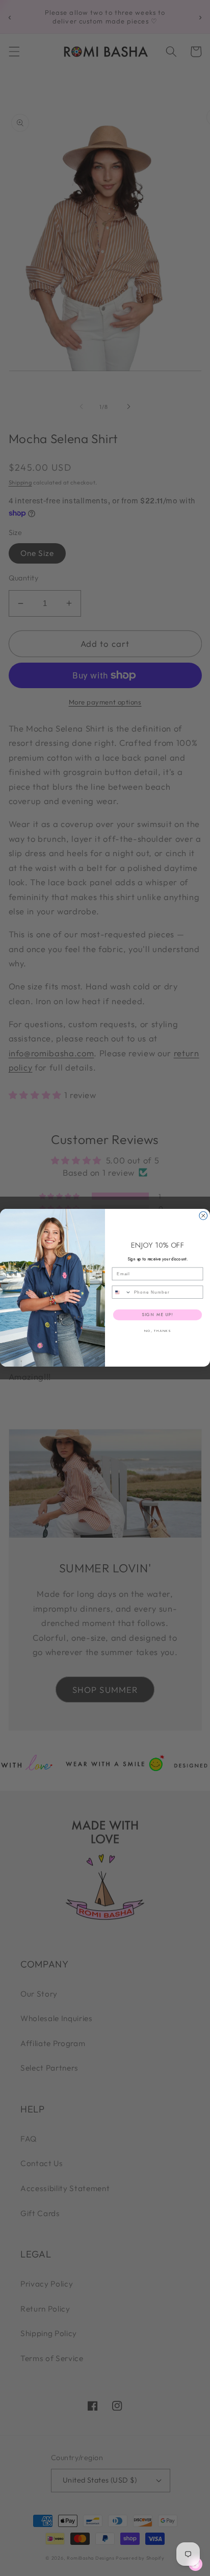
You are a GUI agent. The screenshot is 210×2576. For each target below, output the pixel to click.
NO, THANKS (157, 1331)
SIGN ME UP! (157, 1315)
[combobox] (122, 1292)
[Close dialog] (203, 1216)
